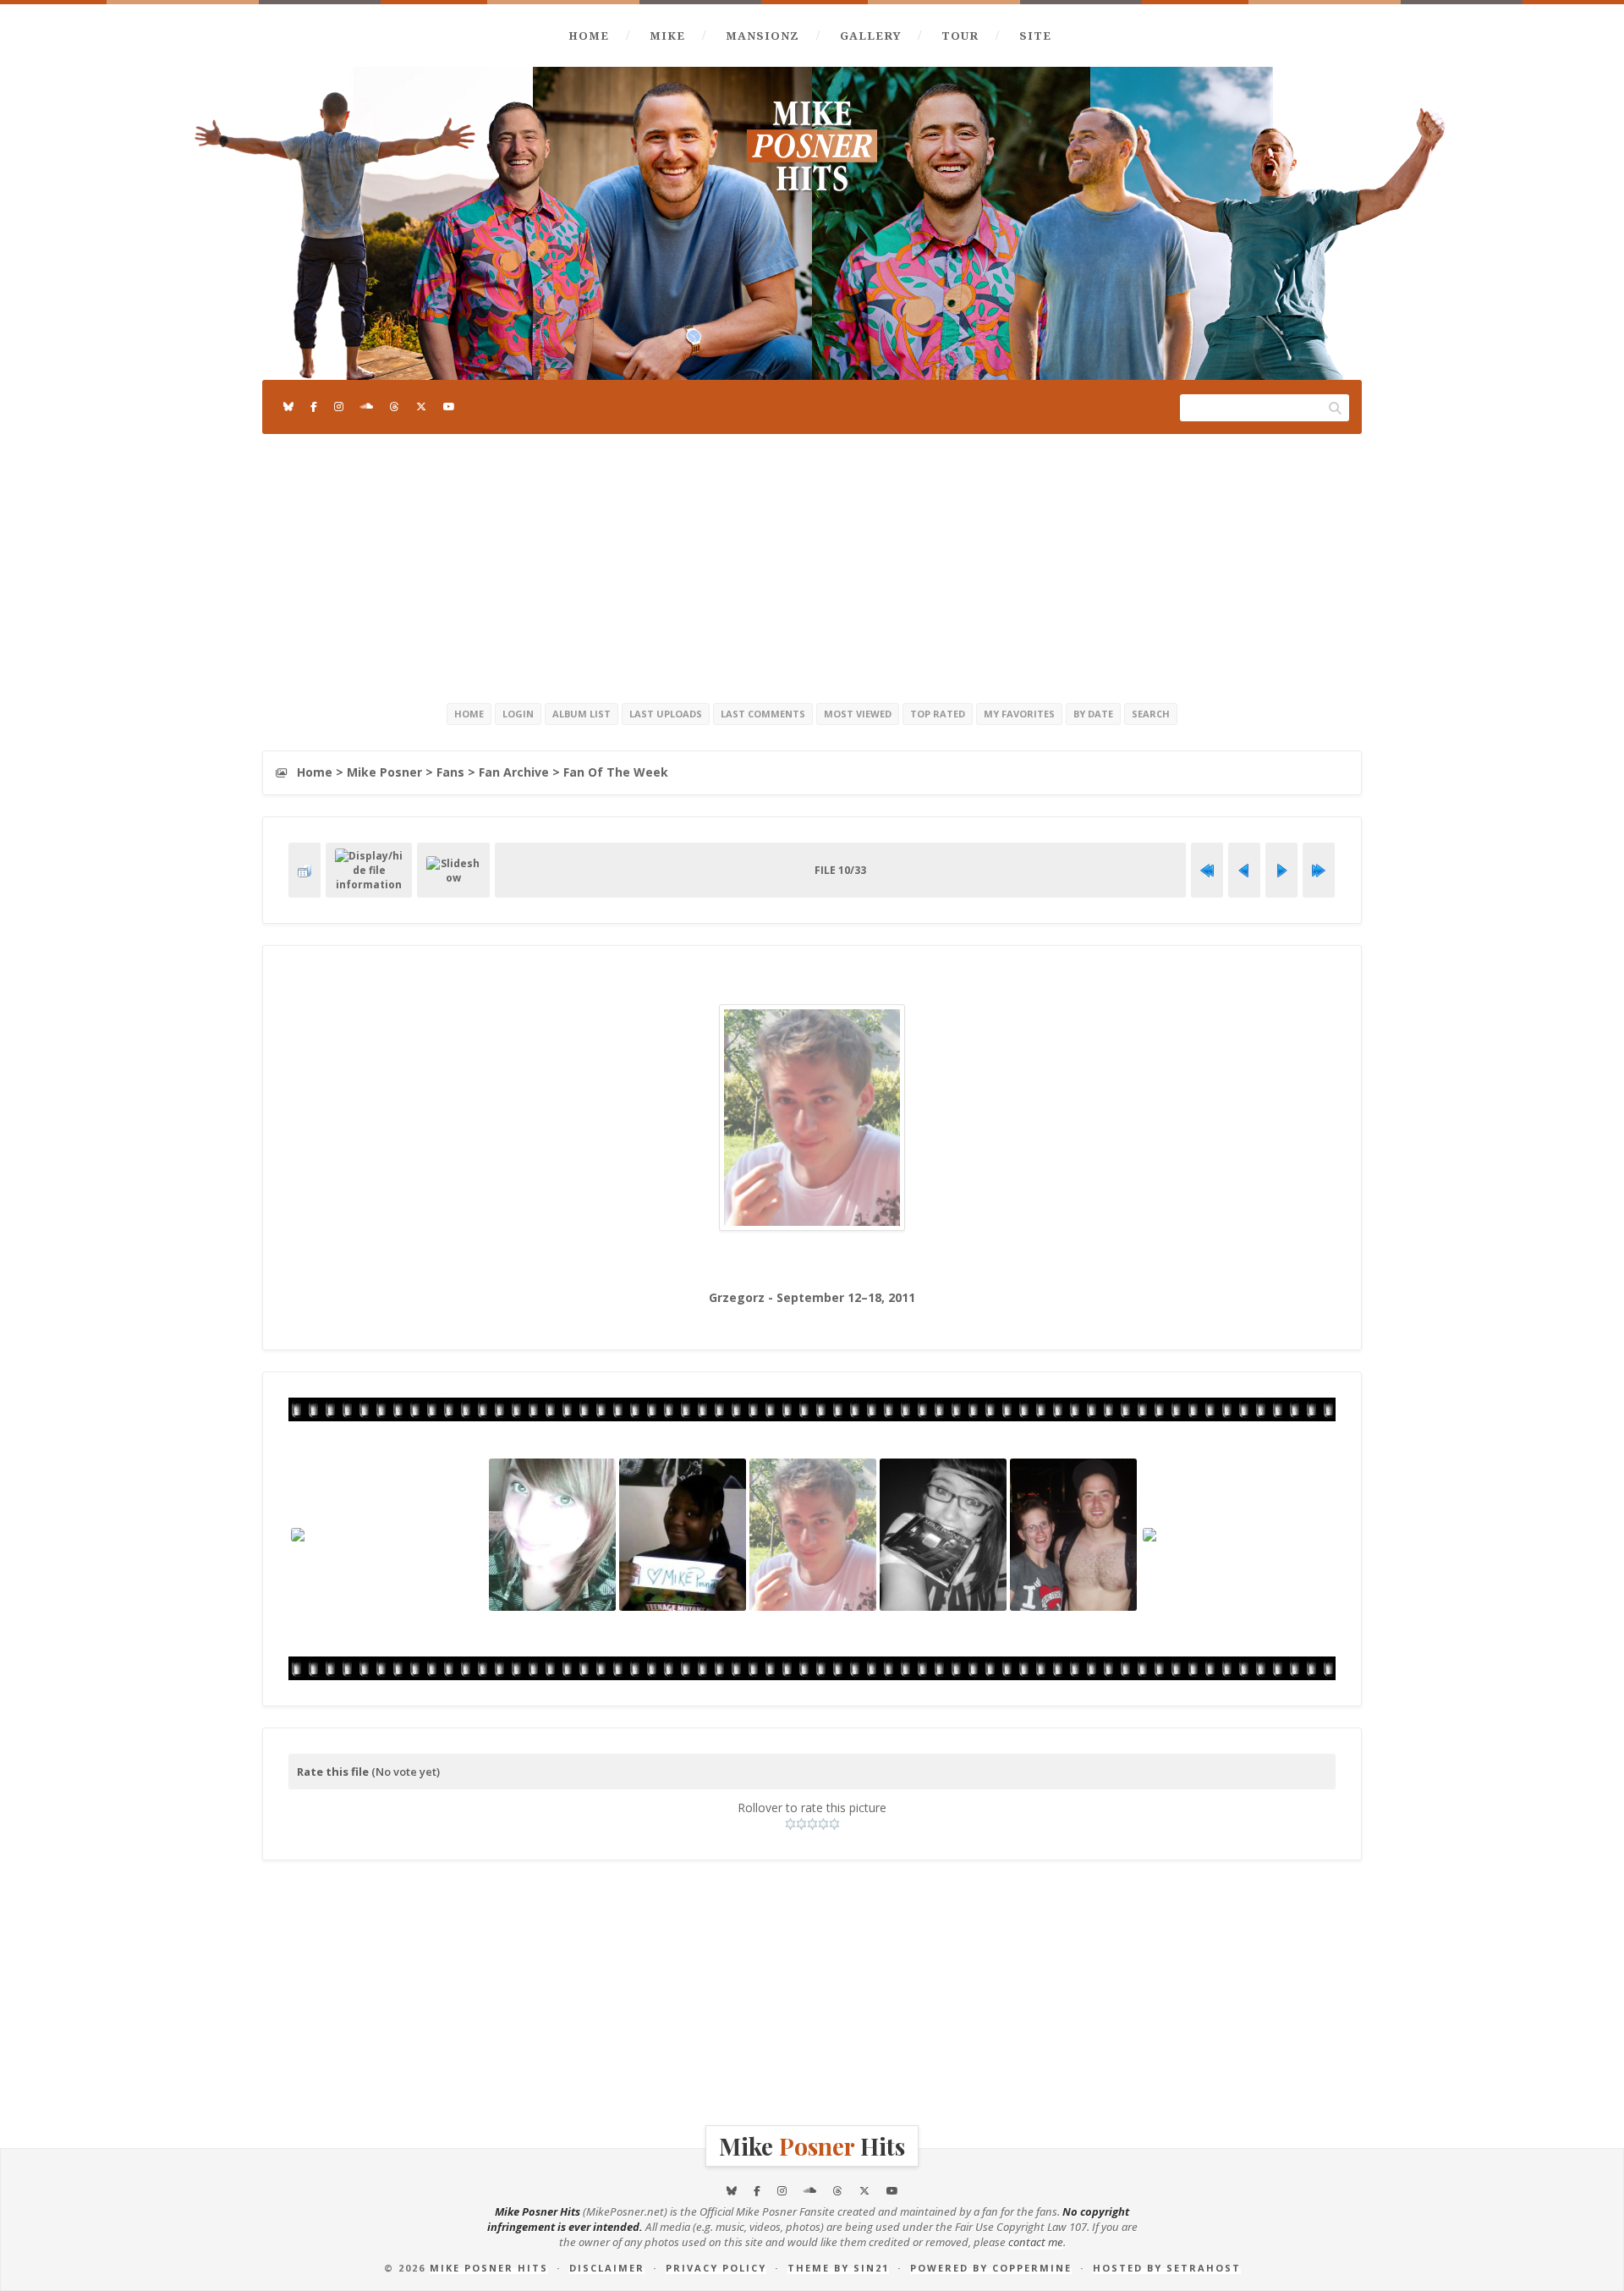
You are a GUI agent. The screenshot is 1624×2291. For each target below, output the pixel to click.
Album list (582, 714)
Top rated (938, 714)
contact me (1036, 2242)
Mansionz (763, 36)
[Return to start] (1207, 871)
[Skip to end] (1319, 871)
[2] (801, 1824)
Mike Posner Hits (489, 2268)
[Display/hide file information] (369, 870)
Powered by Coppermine (991, 2268)
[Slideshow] (453, 871)
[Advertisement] (812, 565)
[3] (812, 1824)
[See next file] (1281, 871)
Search (1151, 714)
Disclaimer (607, 2268)
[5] (834, 1824)
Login (518, 714)
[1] (790, 1824)
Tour (960, 36)
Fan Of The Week (616, 772)
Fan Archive (514, 772)
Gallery (870, 36)
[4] (823, 1824)
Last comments (763, 714)
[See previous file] (1244, 871)
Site (1035, 36)
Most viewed (858, 714)
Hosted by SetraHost (1167, 2268)
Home (589, 36)
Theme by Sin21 (838, 2268)
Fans (450, 772)
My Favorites (1019, 714)
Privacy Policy (716, 2268)
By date (1093, 714)
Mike (667, 36)
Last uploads (666, 714)
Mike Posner (384, 772)
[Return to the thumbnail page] (304, 871)
